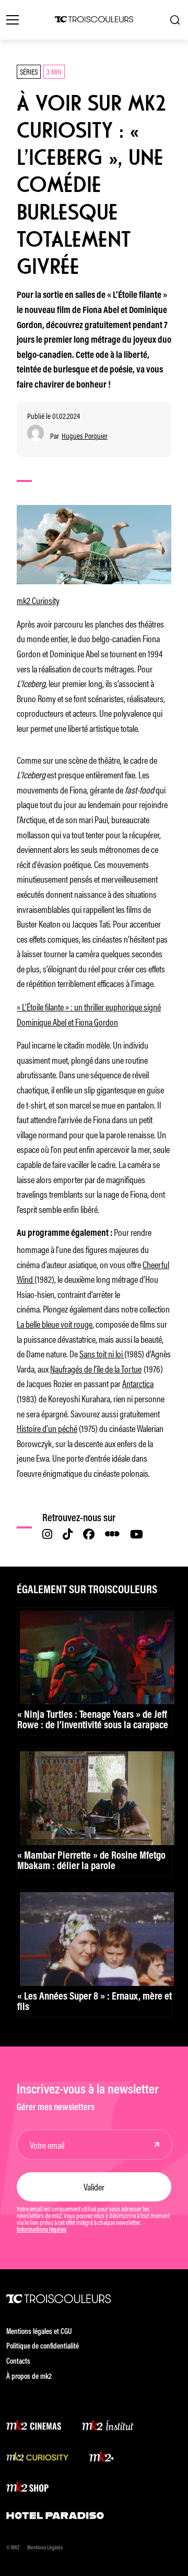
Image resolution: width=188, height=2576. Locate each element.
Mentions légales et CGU (39, 2332)
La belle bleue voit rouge (55, 1323)
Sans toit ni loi (102, 1353)
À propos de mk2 (29, 2377)
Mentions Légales (45, 2548)
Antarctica (138, 1383)
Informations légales (42, 2230)
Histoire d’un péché (47, 1428)
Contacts (18, 2362)
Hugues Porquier (85, 436)
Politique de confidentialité (43, 2347)
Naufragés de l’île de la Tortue (96, 1368)
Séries (29, 71)
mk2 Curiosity (38, 600)
